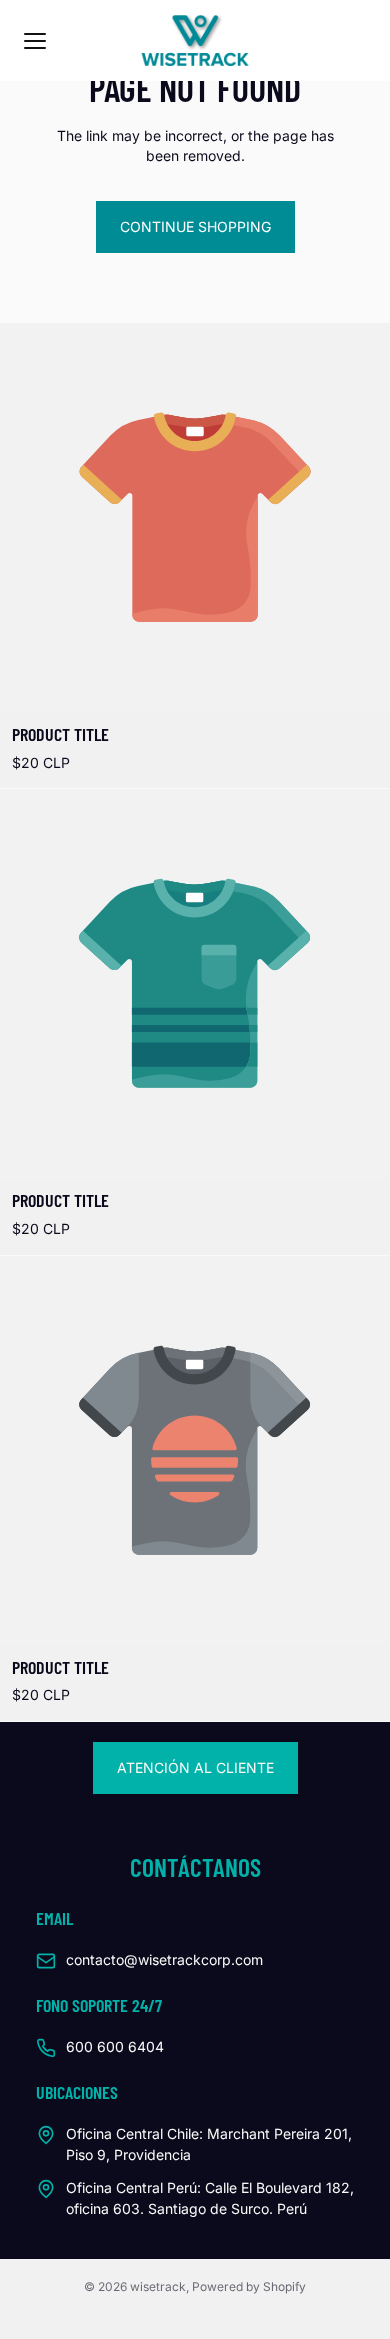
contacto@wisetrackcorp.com (164, 1959)
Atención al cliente (195, 1767)
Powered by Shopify (249, 2286)
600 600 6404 (115, 2046)
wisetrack (158, 2286)
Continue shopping (195, 226)
